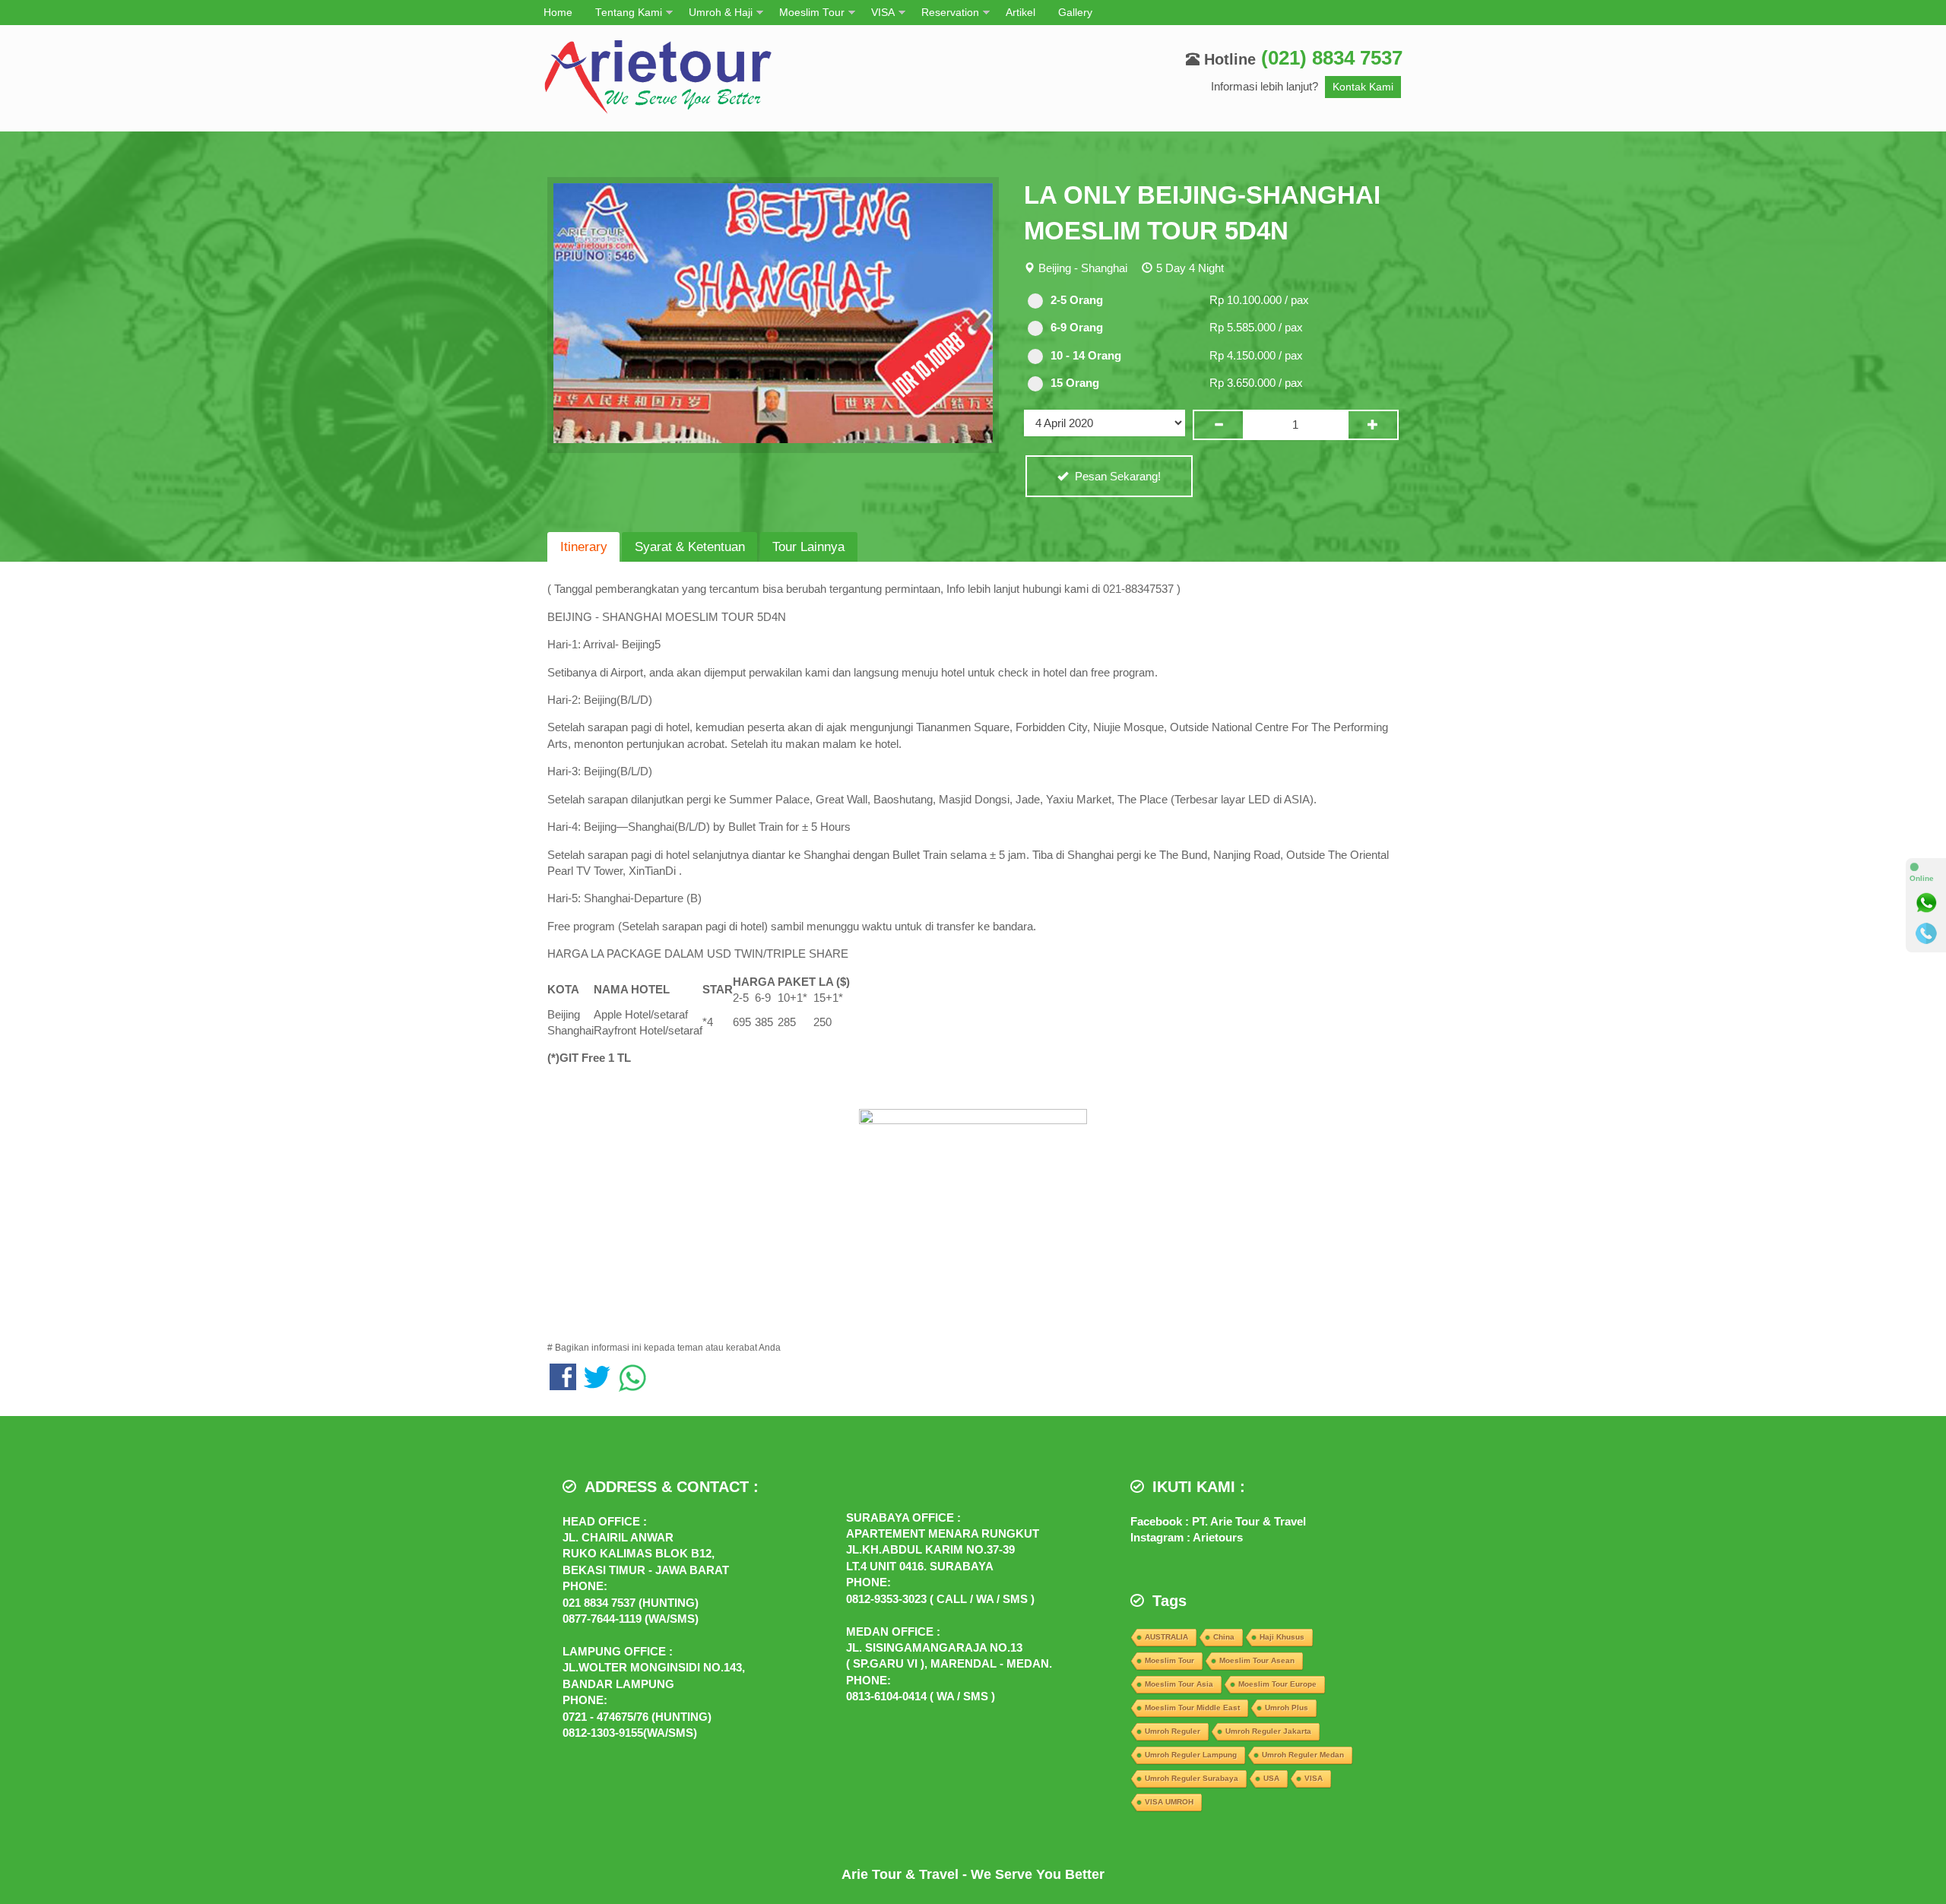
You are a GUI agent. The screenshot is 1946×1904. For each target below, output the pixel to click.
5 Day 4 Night (1190, 268)
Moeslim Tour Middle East (1192, 1708)
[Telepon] (1926, 933)
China (1224, 1637)
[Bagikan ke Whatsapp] (632, 1384)
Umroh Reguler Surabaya (1192, 1778)
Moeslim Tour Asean (1257, 1660)
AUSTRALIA (1166, 1637)
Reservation (950, 13)
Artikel (1021, 13)
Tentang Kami (629, 13)
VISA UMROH (1169, 1802)
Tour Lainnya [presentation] (808, 546)
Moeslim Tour (812, 13)
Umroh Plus (1287, 1708)
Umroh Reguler (1173, 1731)
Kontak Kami (1363, 87)
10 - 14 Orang (1086, 355)
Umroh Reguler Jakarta (1268, 1731)
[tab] (583, 547)
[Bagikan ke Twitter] (597, 1384)
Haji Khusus (1282, 1637)
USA (1271, 1778)
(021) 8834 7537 (1332, 58)
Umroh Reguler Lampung (1191, 1755)
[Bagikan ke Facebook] (563, 1384)
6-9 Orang (1077, 327)
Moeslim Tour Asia (1179, 1684)
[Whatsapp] (1926, 903)
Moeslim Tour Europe (1277, 1684)
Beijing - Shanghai (1083, 268)
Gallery (1075, 13)
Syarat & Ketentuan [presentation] (690, 546)
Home (558, 13)
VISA (883, 13)
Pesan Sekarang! (1116, 476)
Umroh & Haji (721, 13)
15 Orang (1075, 383)
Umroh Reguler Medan (1303, 1755)
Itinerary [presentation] (584, 546)
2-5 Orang (1077, 300)
